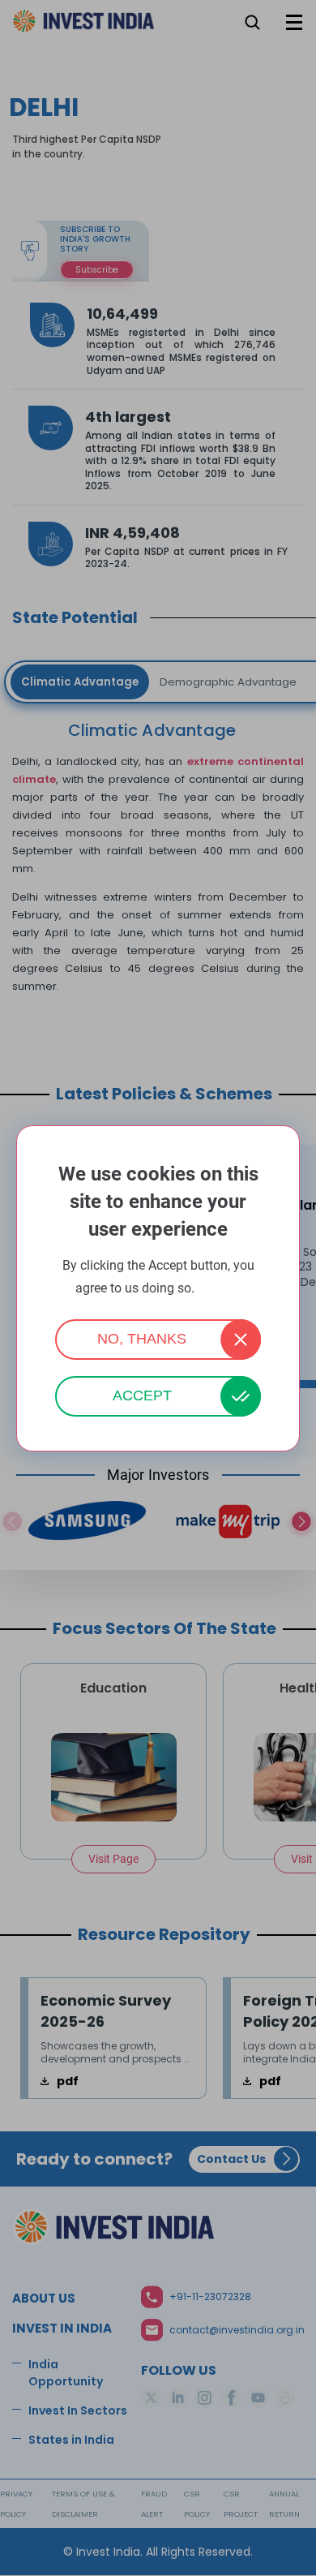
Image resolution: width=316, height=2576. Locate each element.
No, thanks (142, 1339)
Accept (142, 1396)
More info (220, 1289)
